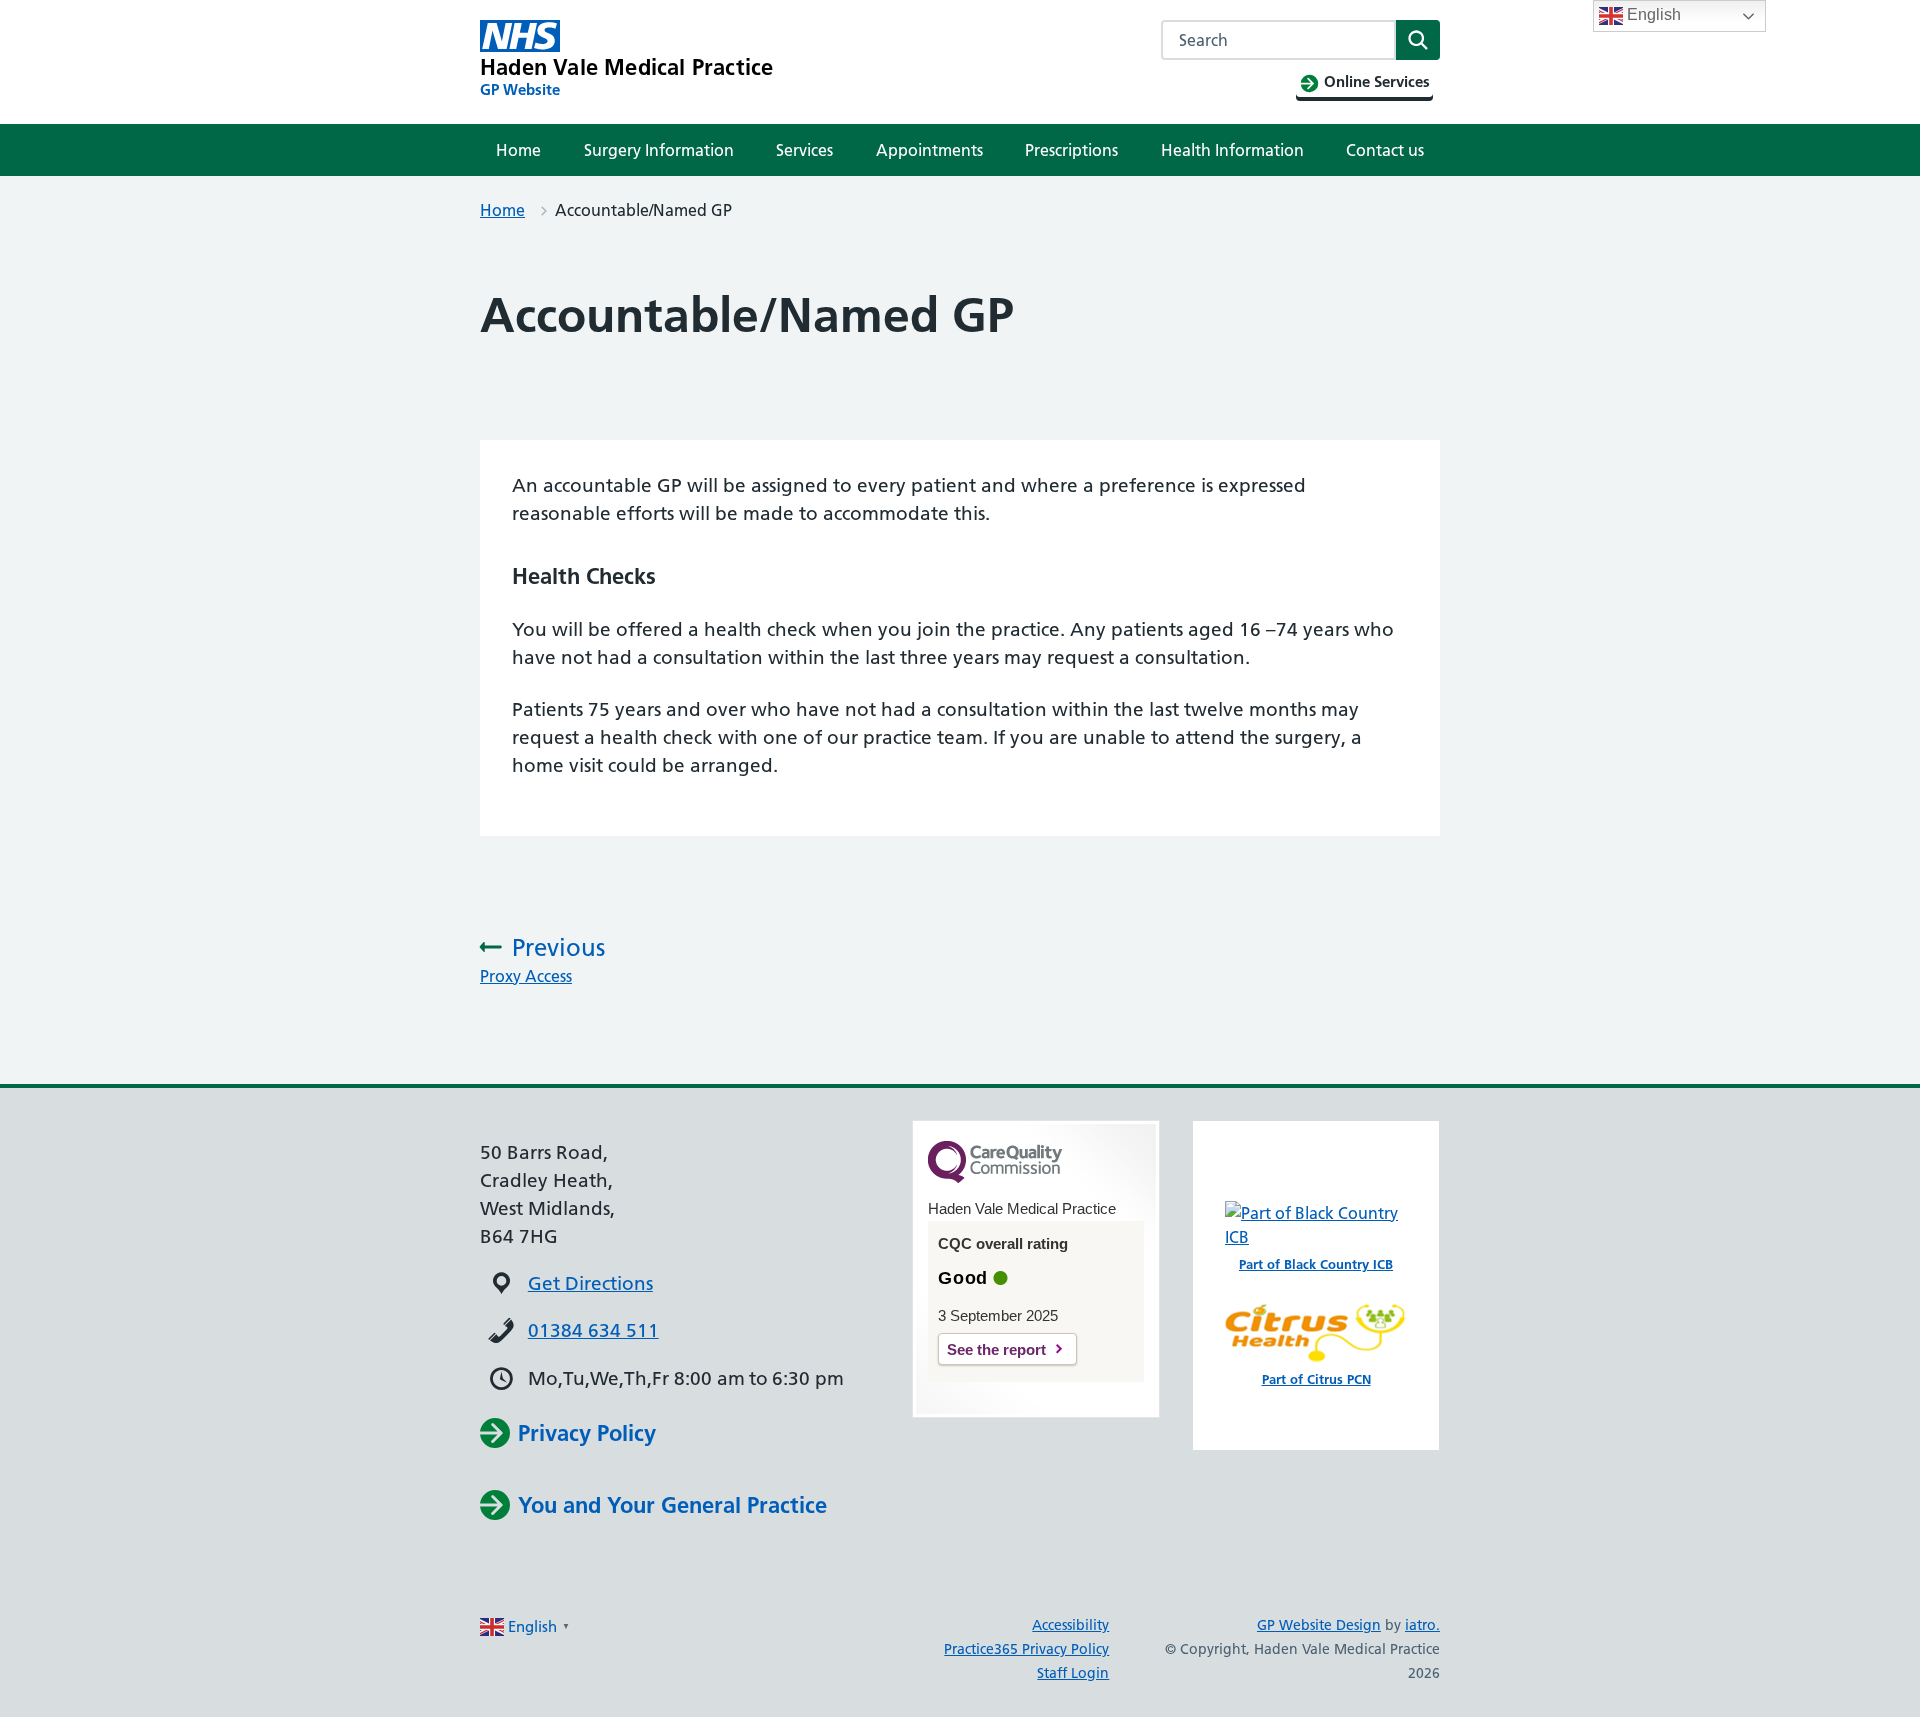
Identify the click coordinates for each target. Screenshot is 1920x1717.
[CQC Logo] (995, 1178)
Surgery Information (659, 150)
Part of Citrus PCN (1316, 1379)
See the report (996, 1349)
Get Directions (590, 1283)
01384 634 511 (593, 1330)
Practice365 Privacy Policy (1026, 1649)
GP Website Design (1319, 1625)
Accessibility (1070, 1625)
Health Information (1232, 150)
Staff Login (1073, 1673)
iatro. (1422, 1625)
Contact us (1385, 150)
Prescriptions (1071, 150)
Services (804, 150)
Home (518, 150)
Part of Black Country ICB (1316, 1264)
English (1652, 14)
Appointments (929, 150)
